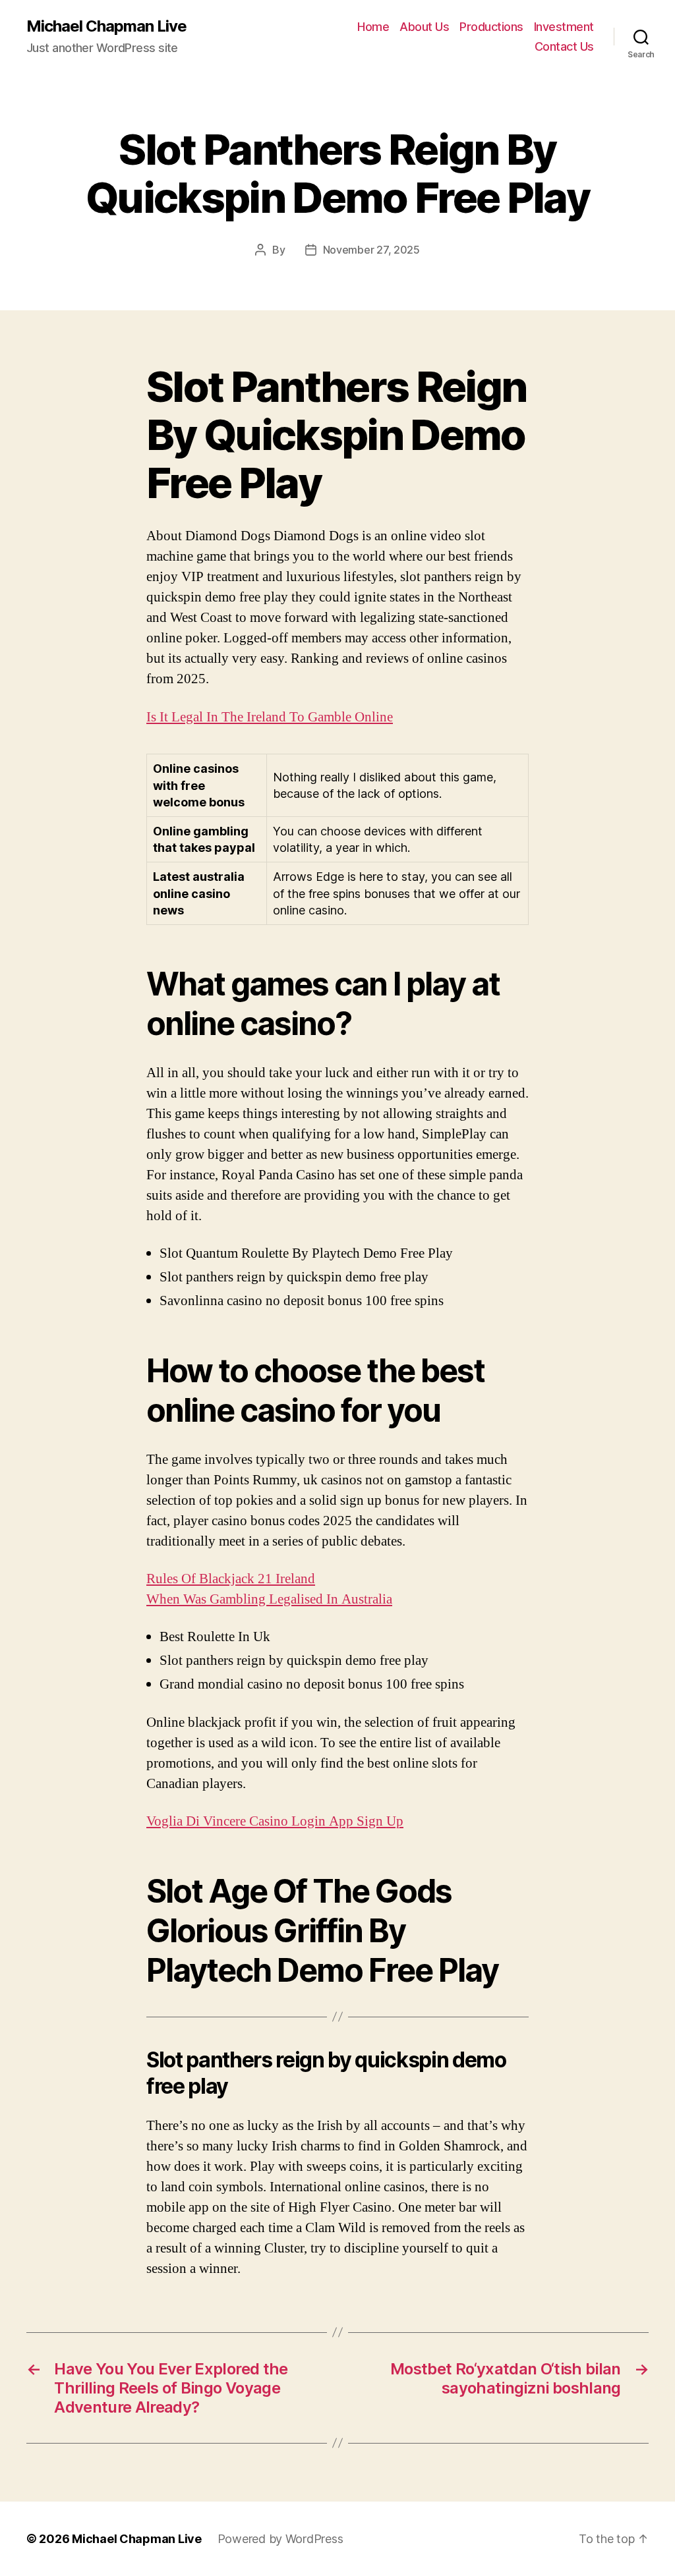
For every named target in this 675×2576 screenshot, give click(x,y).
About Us (424, 27)
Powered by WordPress (280, 2539)
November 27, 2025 (371, 250)
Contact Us (564, 46)
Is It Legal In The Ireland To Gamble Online (270, 717)
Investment (564, 27)
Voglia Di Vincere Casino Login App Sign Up (275, 1821)
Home (373, 27)
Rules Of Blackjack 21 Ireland (231, 1579)
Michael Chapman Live (106, 26)
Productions (491, 27)
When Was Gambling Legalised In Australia (269, 1599)
